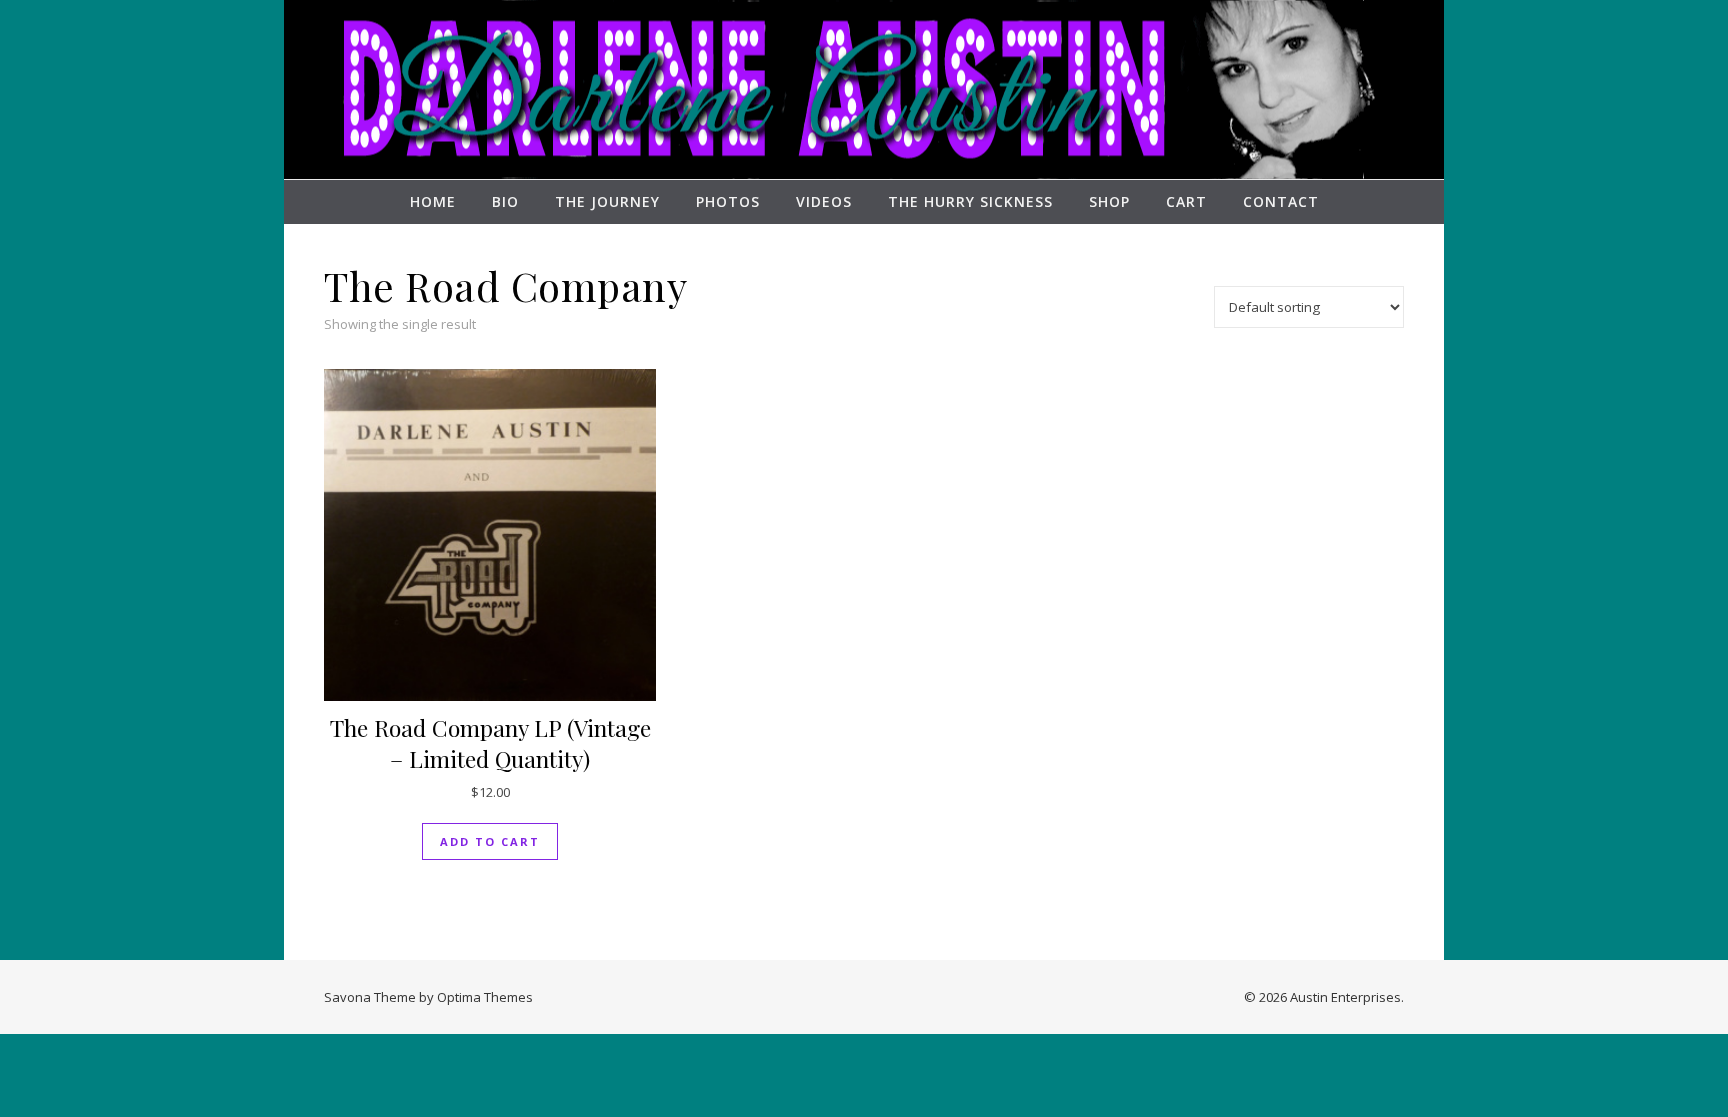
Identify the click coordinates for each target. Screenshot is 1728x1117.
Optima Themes (485, 997)
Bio (505, 201)
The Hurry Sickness (970, 201)
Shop (1109, 201)
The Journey (607, 201)
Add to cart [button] (490, 841)
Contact (1281, 201)
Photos (728, 201)
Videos (824, 201)
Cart (1186, 201)
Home (433, 201)
